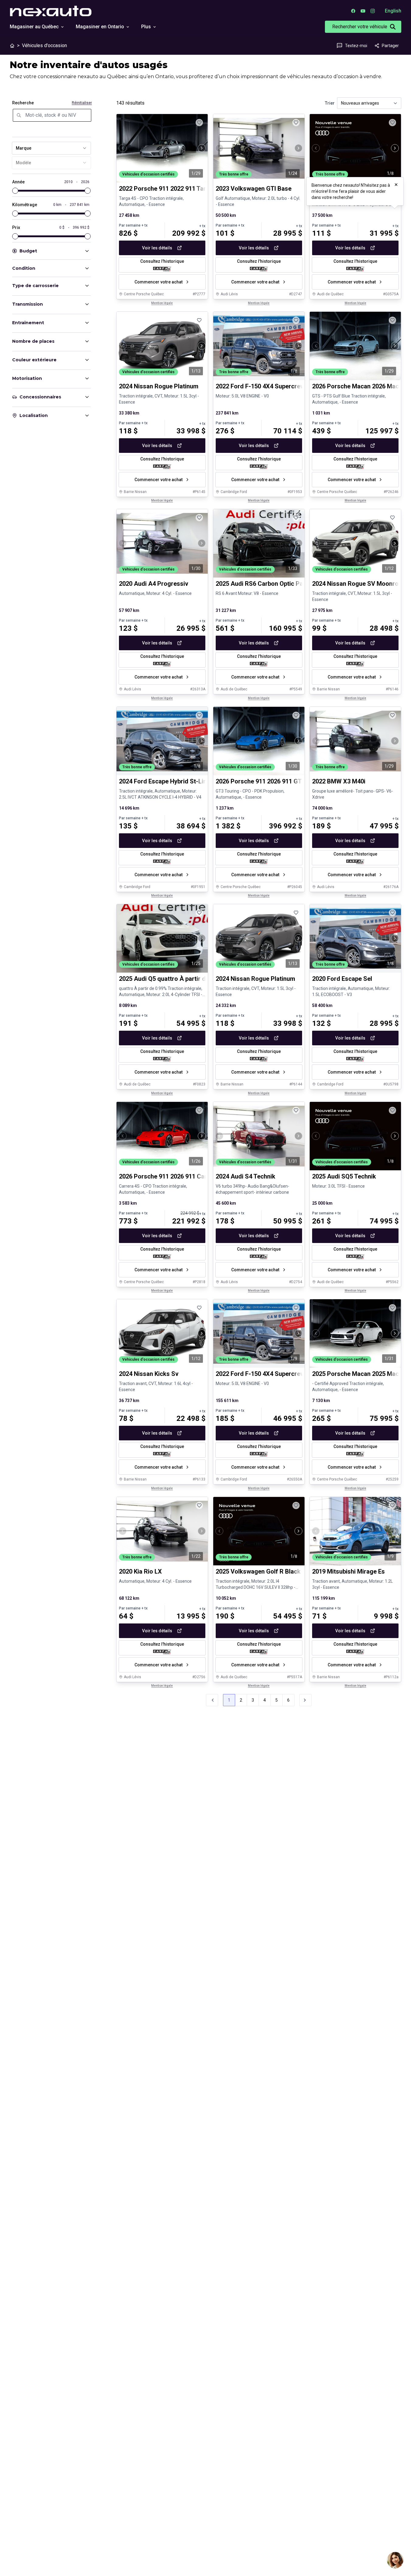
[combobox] (51, 148)
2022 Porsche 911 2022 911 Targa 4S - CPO (179, 189)
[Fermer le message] (396, 185)
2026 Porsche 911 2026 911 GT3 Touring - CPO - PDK (289, 781)
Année (18, 182)
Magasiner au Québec (34, 27)
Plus (146, 27)
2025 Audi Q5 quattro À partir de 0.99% (173, 979)
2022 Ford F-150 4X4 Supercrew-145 (266, 386)
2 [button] (241, 1700)
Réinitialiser (82, 103)
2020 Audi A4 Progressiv (154, 584)
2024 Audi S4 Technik (246, 1176)
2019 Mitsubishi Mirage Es (348, 1571)
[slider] (15, 191)
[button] (305, 1700)
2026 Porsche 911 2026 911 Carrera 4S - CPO (182, 1176)
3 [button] (253, 1700)
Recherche (23, 103)
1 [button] (229, 1700)
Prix (16, 227)
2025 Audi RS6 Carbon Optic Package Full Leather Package (298, 584)
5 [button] (277, 1700)
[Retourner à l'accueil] (12, 46)
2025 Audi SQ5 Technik (344, 1176)
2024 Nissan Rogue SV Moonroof (358, 584)
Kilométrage (25, 205)
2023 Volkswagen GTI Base (254, 189)
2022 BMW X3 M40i (339, 781)
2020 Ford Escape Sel (342, 979)
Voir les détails (157, 248)
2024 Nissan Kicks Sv (149, 1374)
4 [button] (265, 1700)
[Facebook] (353, 11)
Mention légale (162, 303)
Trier (330, 103)
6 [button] (288, 1700)
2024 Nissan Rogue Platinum (159, 386)
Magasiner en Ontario (100, 27)
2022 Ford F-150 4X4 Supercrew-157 (266, 1374)
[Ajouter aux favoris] (199, 123)
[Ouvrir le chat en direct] (395, 2560)
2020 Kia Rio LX (140, 1571)
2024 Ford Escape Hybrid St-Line (164, 781)
